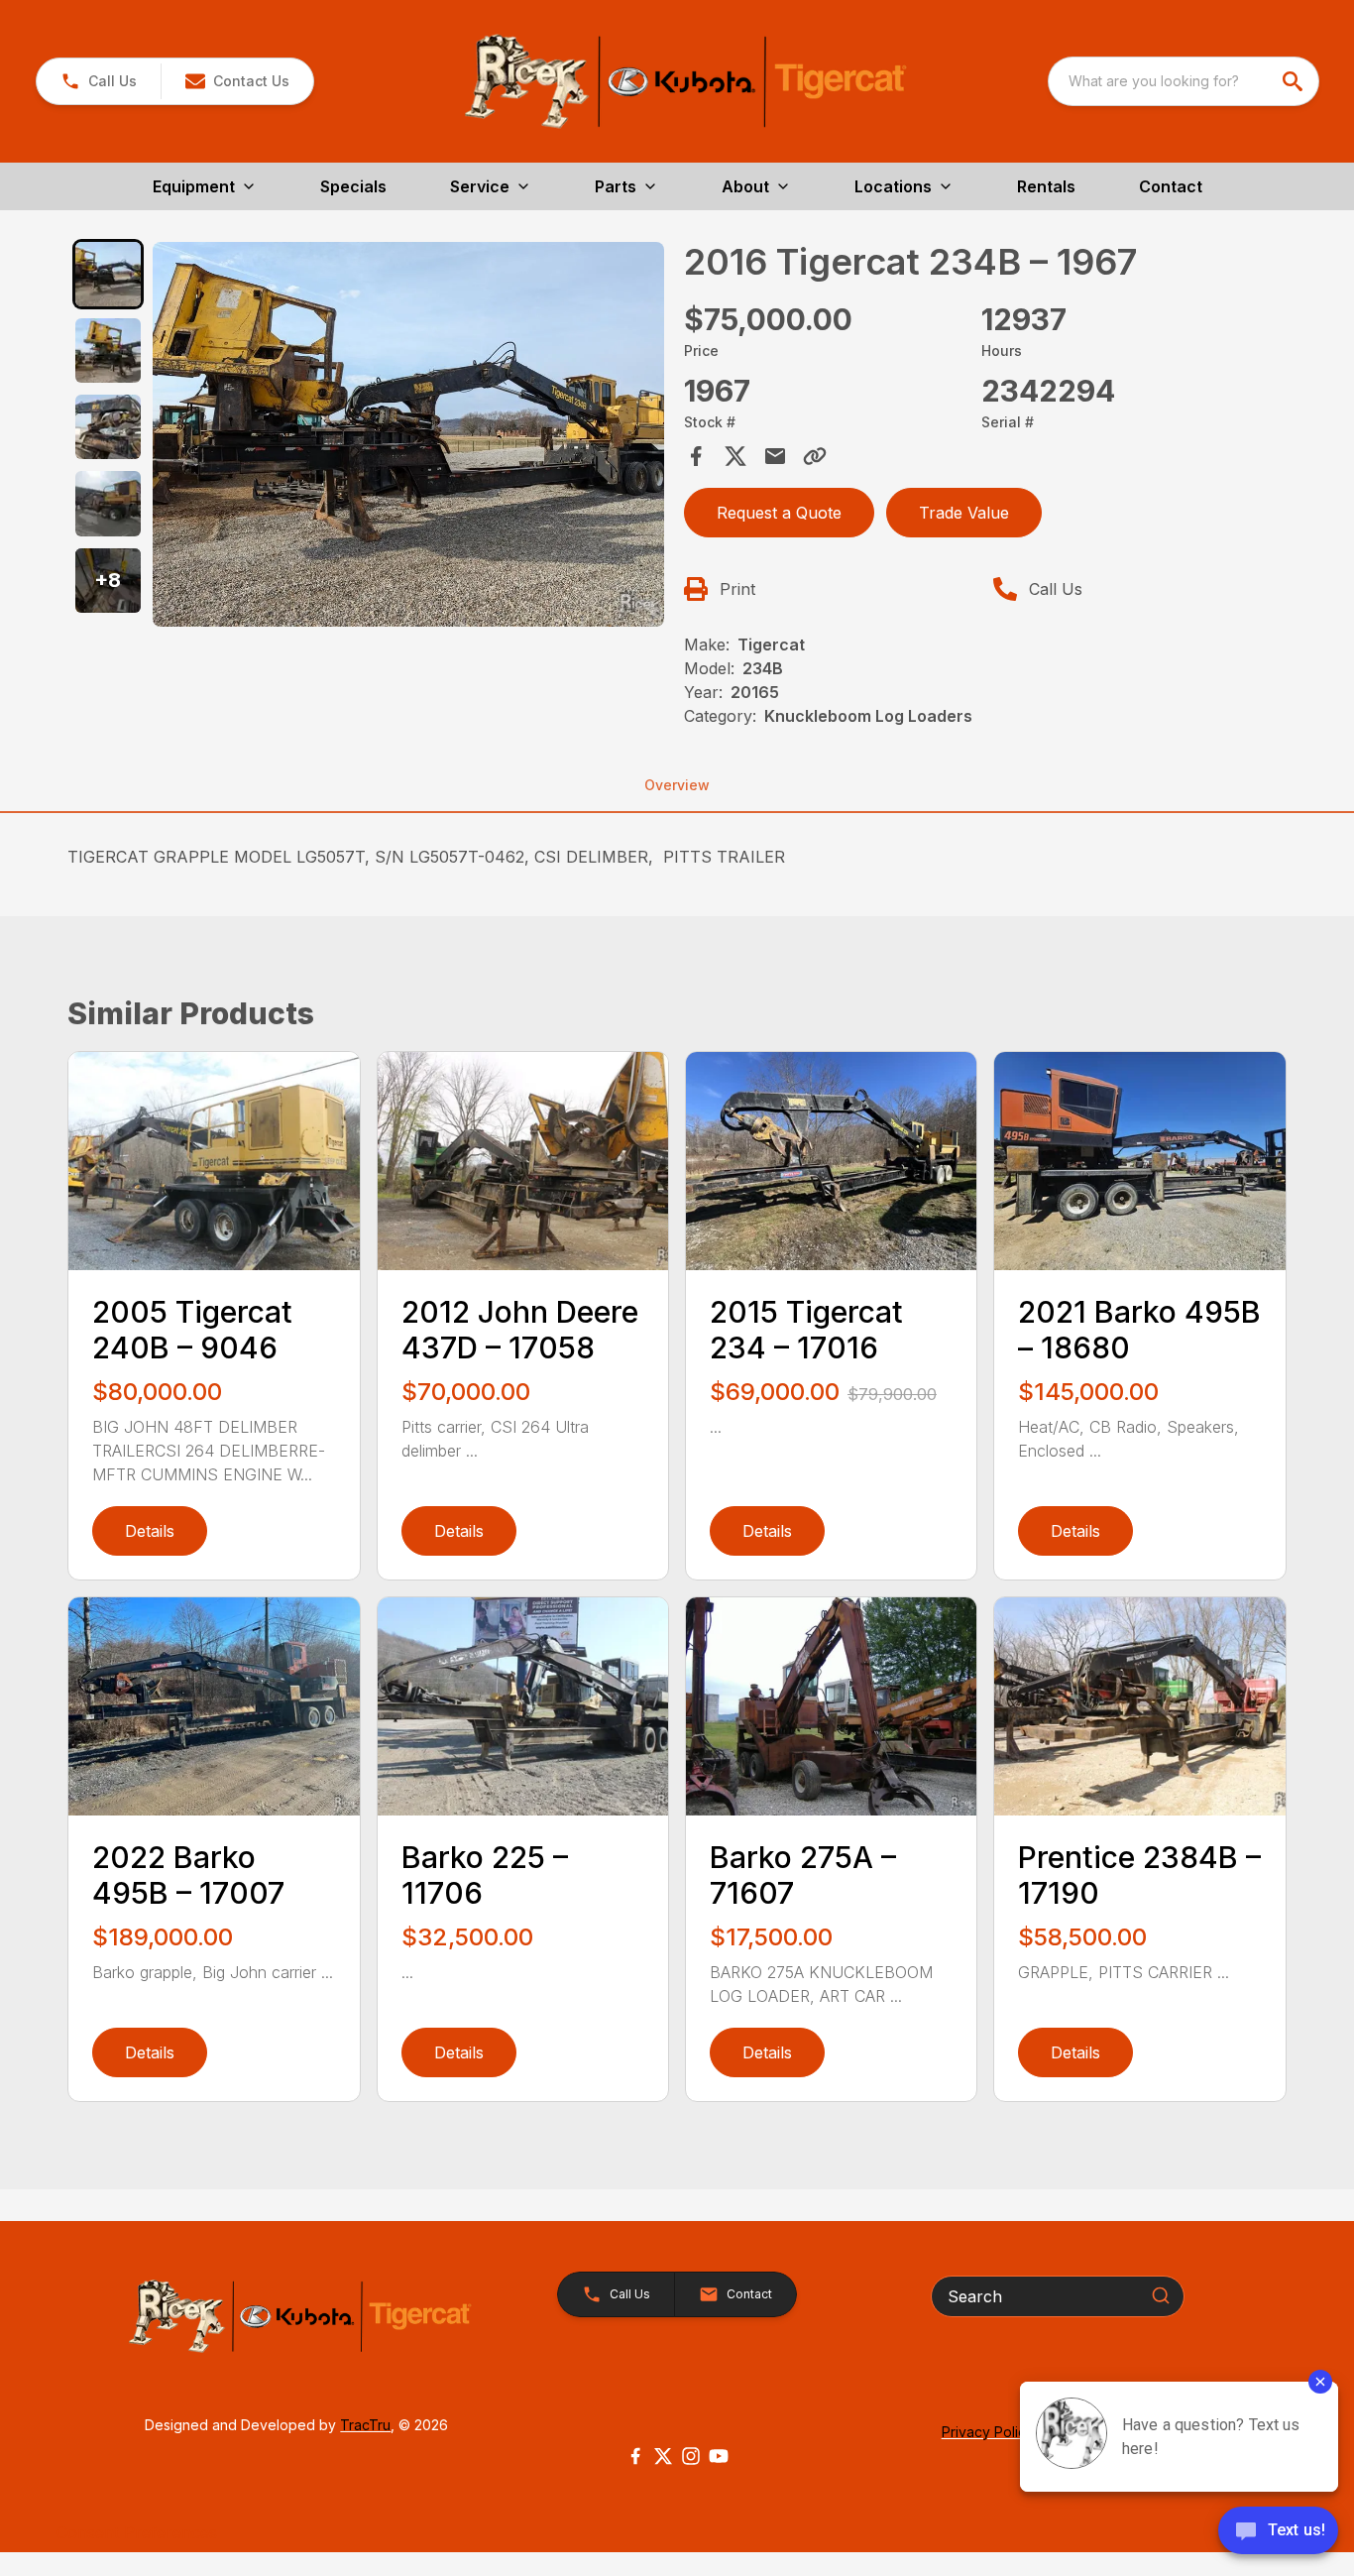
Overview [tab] (677, 785)
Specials (353, 186)
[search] (1295, 81)
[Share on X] (735, 456)
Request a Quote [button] (779, 513)
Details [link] (150, 1531)
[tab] (108, 274)
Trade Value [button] (964, 513)
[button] (99, 81)
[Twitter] (663, 2456)
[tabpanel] (408, 438)
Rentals (1046, 186)
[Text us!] (1278, 2532)
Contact (1171, 186)
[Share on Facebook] (696, 456)
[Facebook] (635, 2456)
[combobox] (1184, 81)
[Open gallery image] (408, 435)
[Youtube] (719, 2456)
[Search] (1161, 2295)
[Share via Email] (775, 456)
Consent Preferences (137, 2532)
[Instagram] (691, 2456)
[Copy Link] (815, 456)
